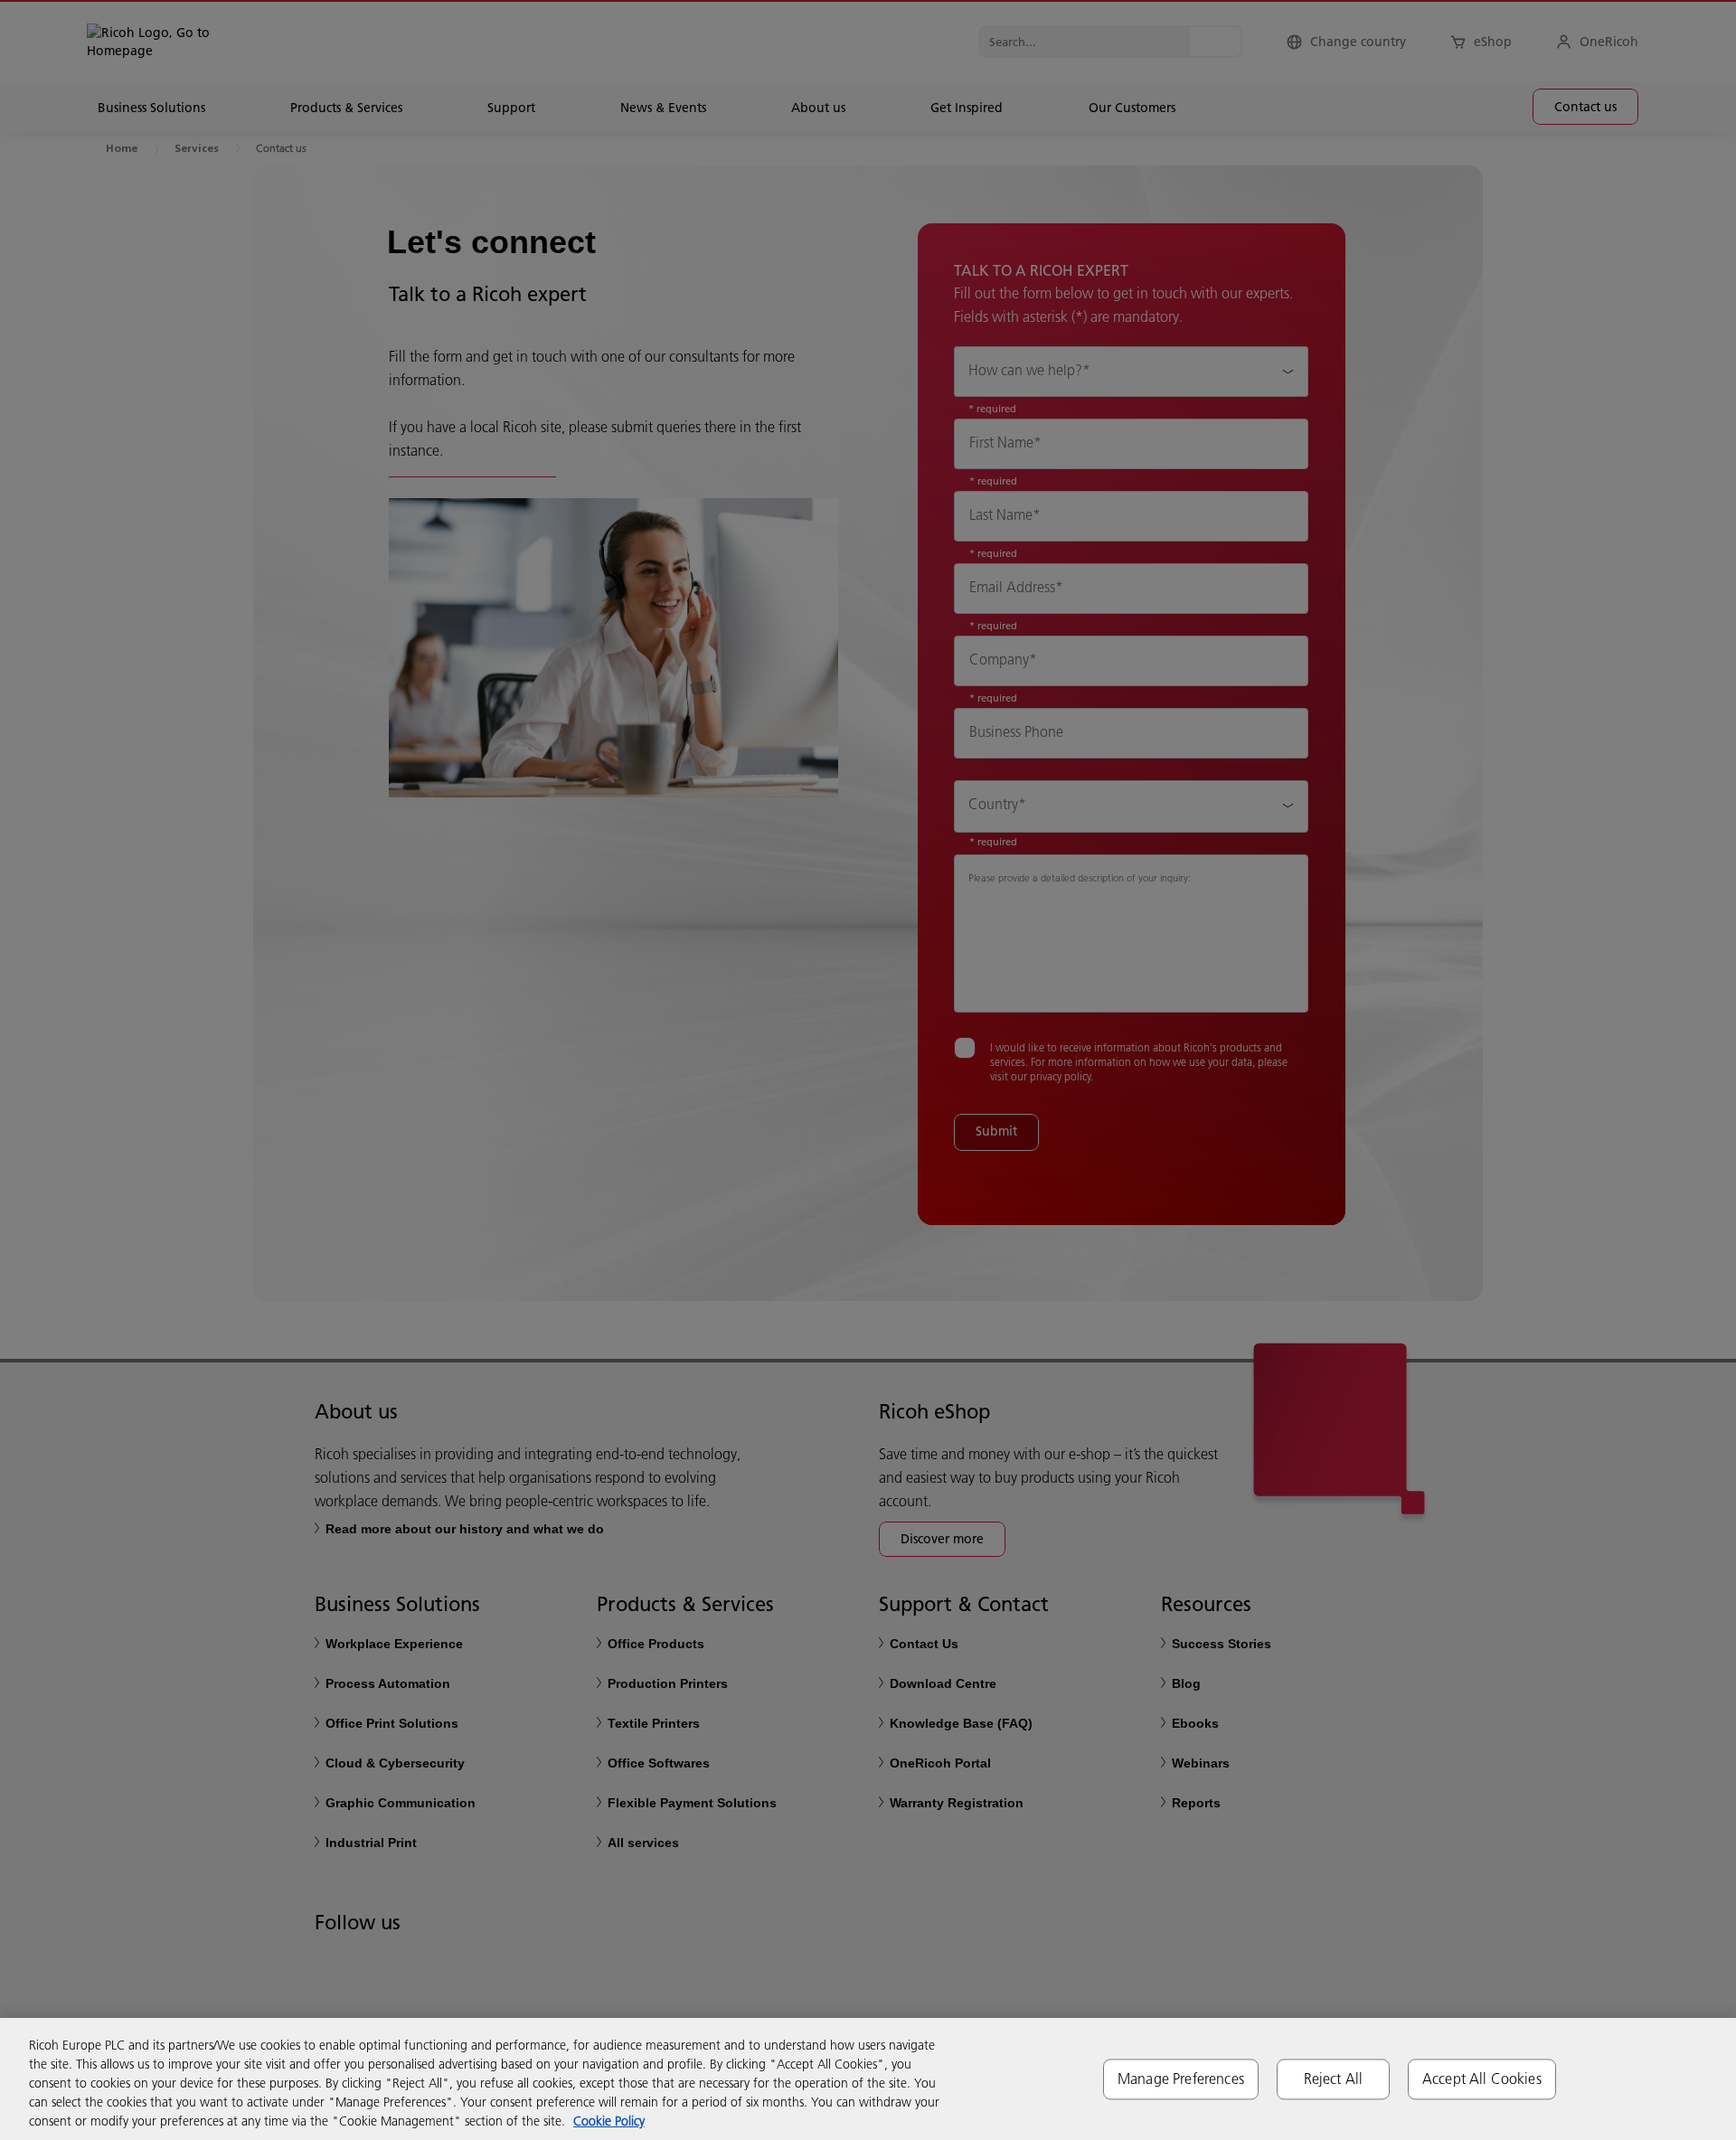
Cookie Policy (609, 2121)
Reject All (1334, 2079)
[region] (868, 2079)
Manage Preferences (1181, 2079)
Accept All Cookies (1482, 2079)
